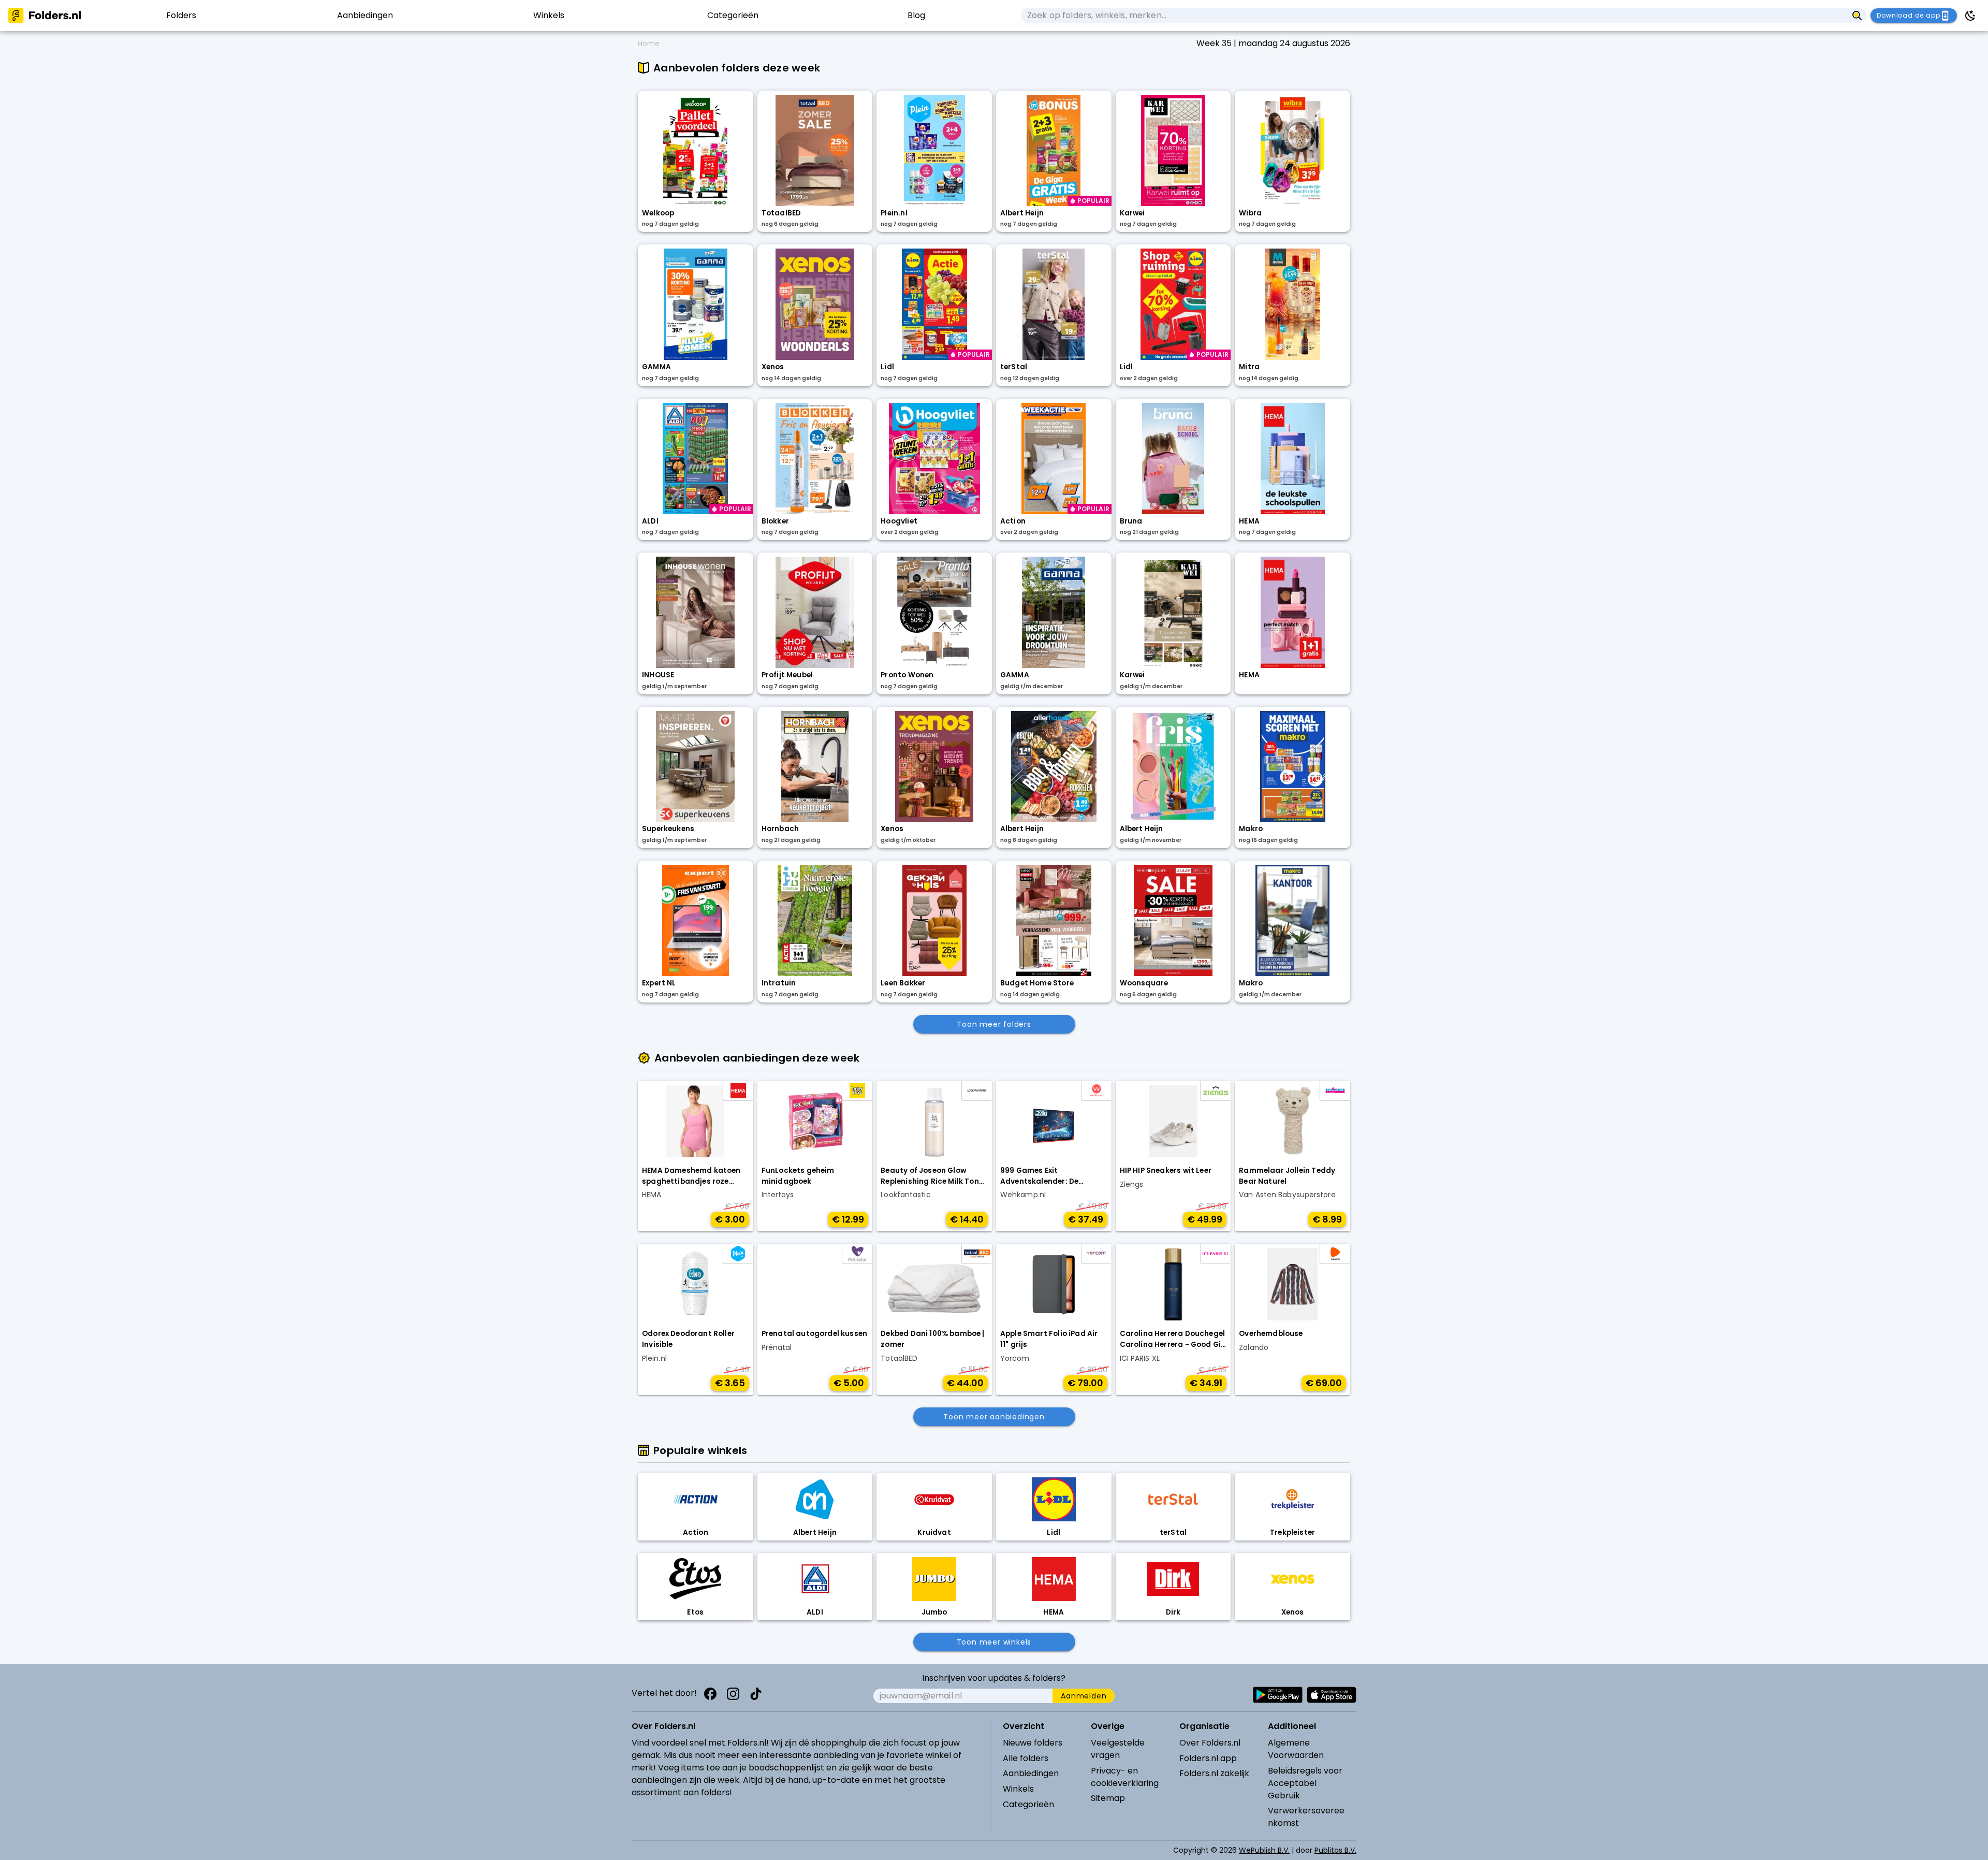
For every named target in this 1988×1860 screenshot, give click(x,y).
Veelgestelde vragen (1118, 1749)
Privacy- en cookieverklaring (1125, 1777)
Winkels (1018, 1789)
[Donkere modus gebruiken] (1970, 16)
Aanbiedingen (1031, 1773)
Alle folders (1026, 1758)
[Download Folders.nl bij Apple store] (1332, 1695)
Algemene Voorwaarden (1296, 1749)
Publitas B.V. (1335, 1850)
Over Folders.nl (1210, 1743)
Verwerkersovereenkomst (1306, 1817)
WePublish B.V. (1264, 1850)
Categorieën (1028, 1804)
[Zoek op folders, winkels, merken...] (1857, 16)
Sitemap (1108, 1798)
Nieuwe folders (1033, 1743)
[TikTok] (756, 1694)
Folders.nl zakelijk (1214, 1773)
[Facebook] (710, 1694)
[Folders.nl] (45, 16)
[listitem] (181, 16)
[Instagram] (733, 1694)
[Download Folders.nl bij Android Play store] (1278, 1695)
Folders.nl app (1208, 1758)
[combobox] (1434, 16)
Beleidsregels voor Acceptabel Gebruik (1305, 1783)
